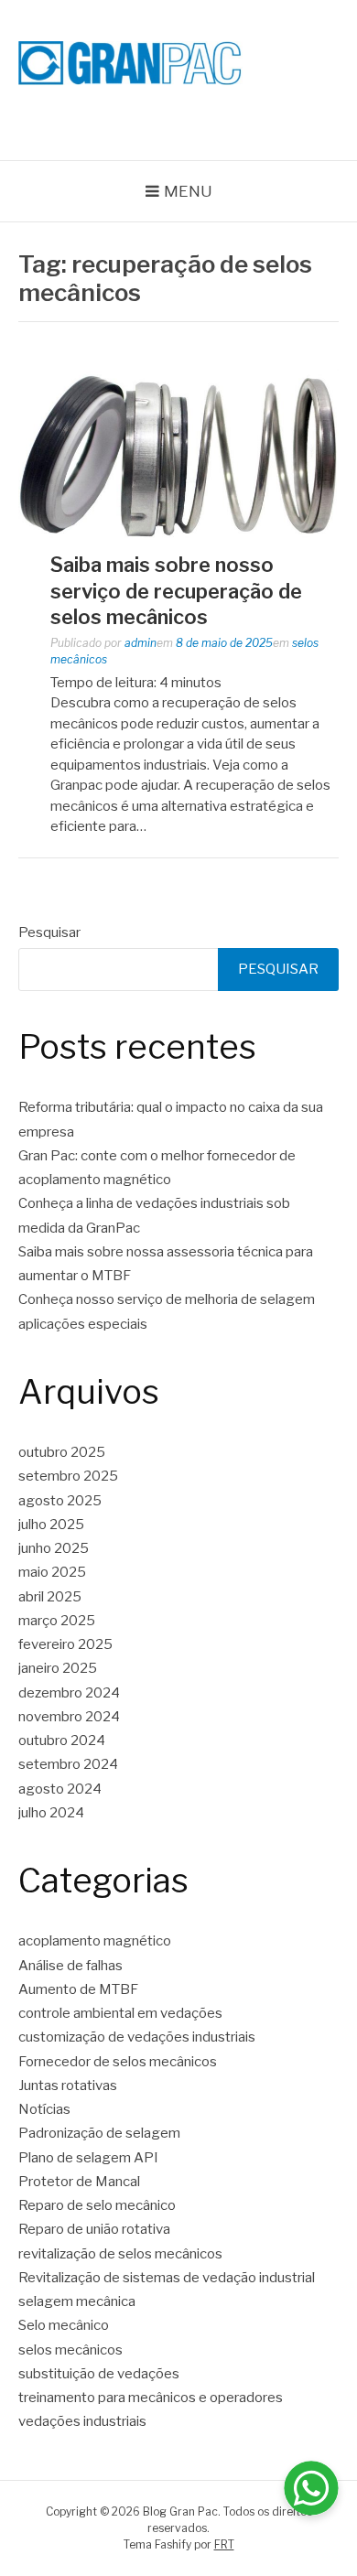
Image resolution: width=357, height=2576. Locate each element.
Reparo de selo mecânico (97, 2205)
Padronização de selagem (99, 2133)
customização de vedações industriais (137, 2037)
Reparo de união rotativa (94, 2229)
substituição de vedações (99, 2374)
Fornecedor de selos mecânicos (118, 2062)
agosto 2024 (60, 1789)
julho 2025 (51, 1525)
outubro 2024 (62, 1741)
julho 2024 (51, 1813)
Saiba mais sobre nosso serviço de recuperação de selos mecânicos (176, 591)
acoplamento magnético (95, 1941)
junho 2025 (54, 1548)
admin (141, 643)
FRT (224, 2544)
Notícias (44, 2109)
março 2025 (57, 1621)
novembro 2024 (69, 1717)
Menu (188, 191)
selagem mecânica (77, 2301)
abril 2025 (50, 1597)
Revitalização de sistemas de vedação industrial (167, 2278)
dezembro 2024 (69, 1693)
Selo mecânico (64, 2325)
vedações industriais (82, 2421)
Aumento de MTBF (78, 1989)
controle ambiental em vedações (120, 2013)
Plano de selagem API (88, 2158)
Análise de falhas (70, 1966)
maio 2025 (52, 1572)
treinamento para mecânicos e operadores (151, 2398)
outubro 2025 (62, 1452)
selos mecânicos (70, 2350)
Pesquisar (49, 932)
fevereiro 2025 (65, 1644)
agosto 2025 (60, 1501)
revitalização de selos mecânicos (120, 2254)
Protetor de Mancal (79, 2182)
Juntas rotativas (68, 2086)
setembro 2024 (68, 1764)
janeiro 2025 (58, 1668)
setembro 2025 (68, 1476)
